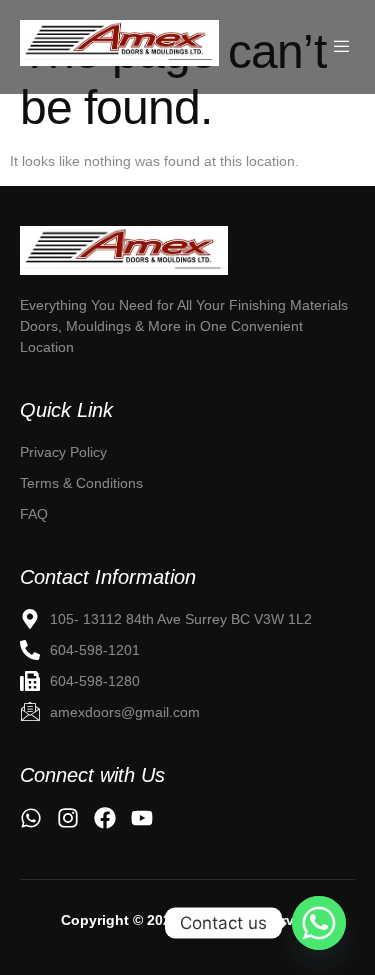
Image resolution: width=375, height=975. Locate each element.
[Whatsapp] (319, 923)
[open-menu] (343, 47)
